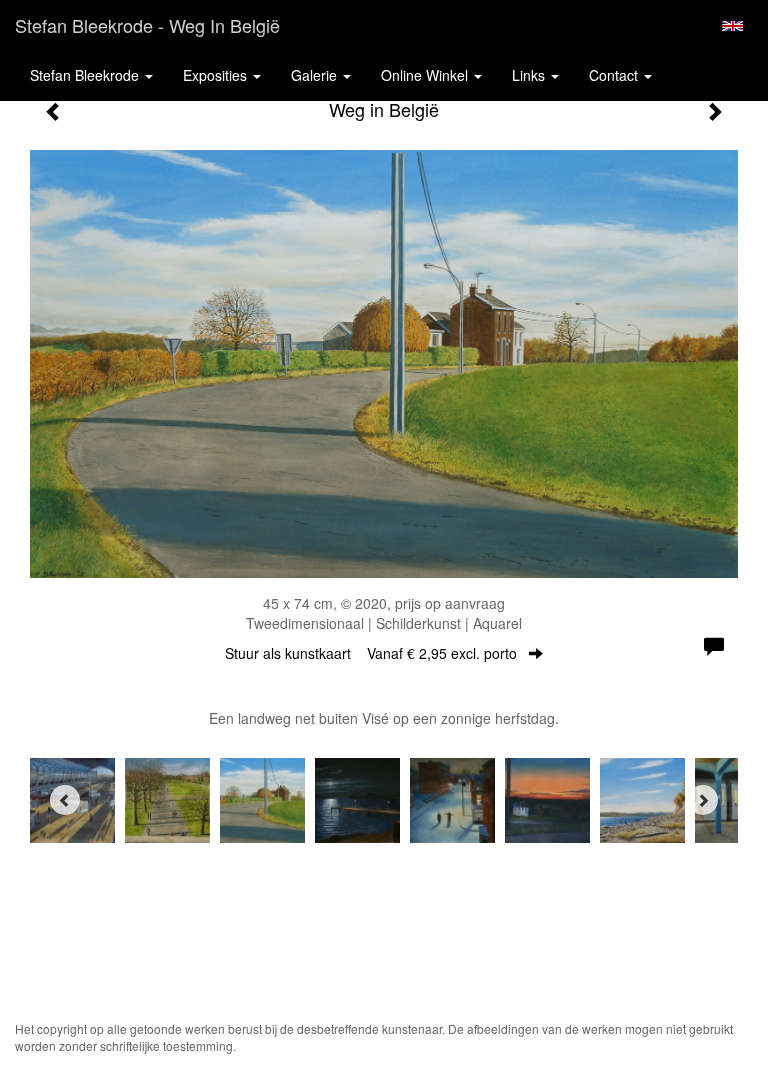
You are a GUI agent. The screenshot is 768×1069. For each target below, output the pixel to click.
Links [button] (530, 75)
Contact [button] (615, 75)
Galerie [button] (316, 75)
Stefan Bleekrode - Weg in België (147, 25)
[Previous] (65, 800)
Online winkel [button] (426, 75)
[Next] (703, 800)
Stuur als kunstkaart (371, 653)
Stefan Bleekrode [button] (86, 75)
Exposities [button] (217, 75)
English (732, 26)
